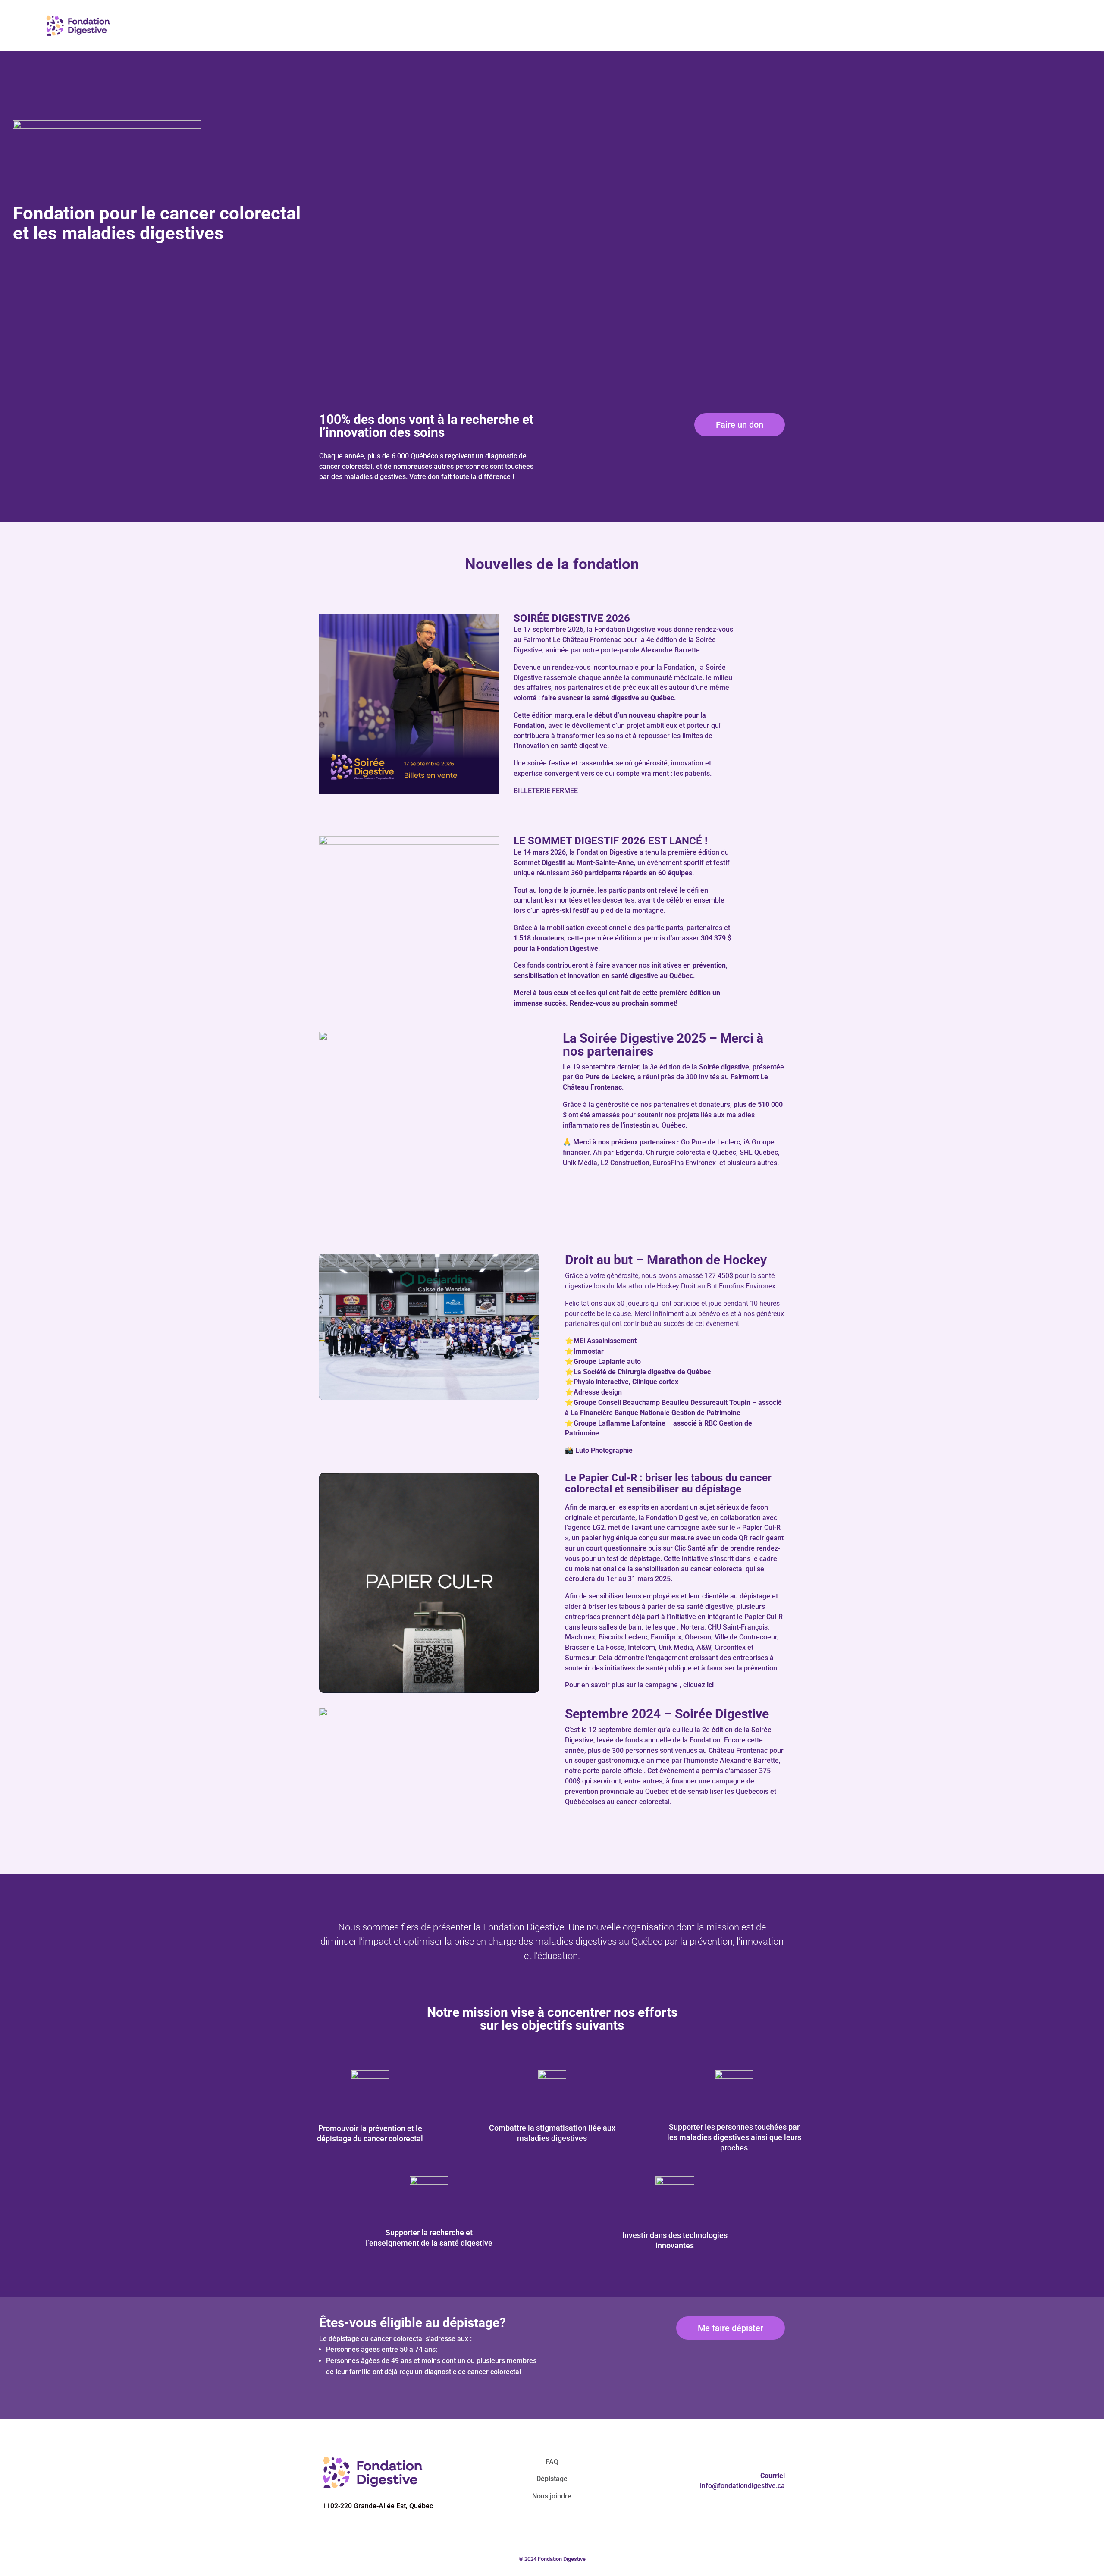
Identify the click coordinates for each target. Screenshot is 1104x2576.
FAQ (552, 2462)
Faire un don (740, 425)
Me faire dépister (731, 2328)
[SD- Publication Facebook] (409, 843)
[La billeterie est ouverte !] (409, 792)
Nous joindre (552, 2496)
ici (710, 1685)
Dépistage (552, 2479)
